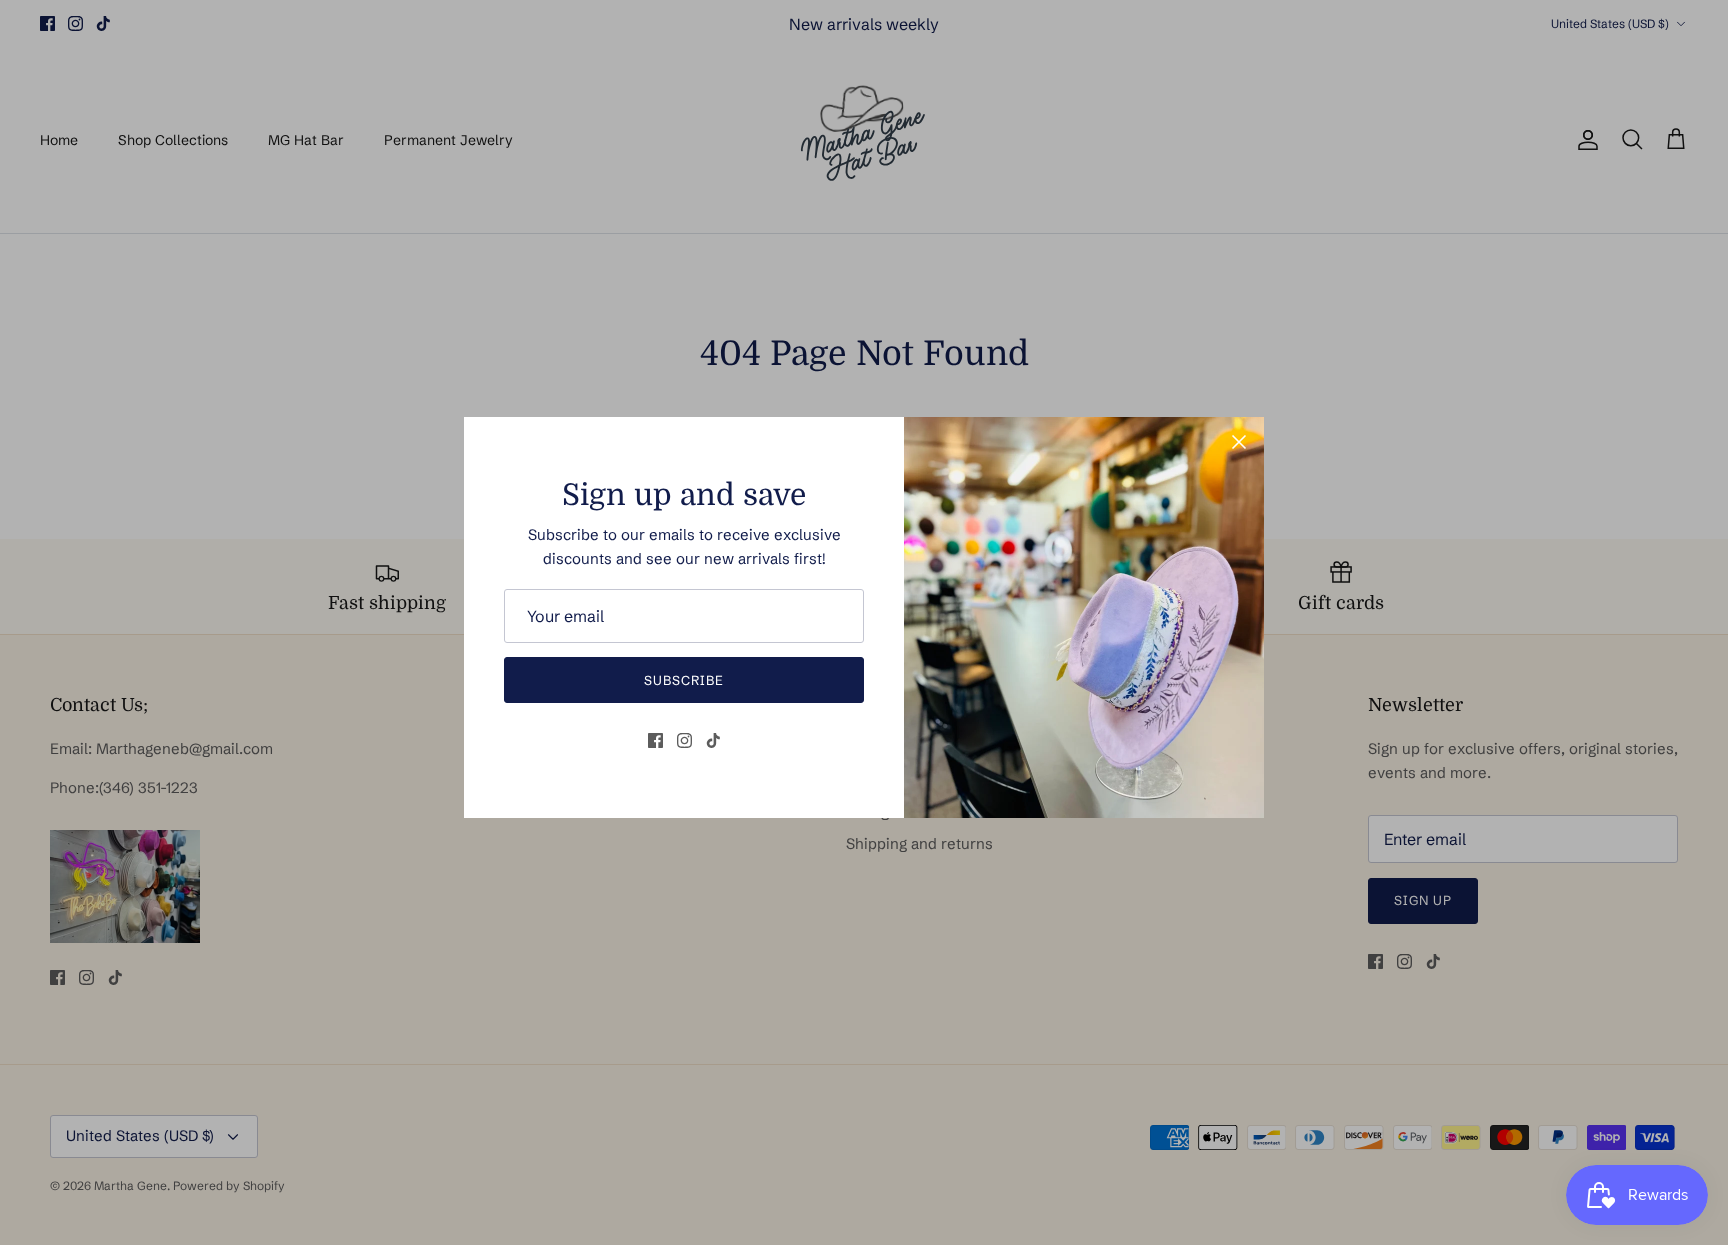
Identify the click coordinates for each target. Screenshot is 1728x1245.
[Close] (1239, 442)
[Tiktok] (713, 740)
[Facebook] (655, 740)
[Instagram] (684, 740)
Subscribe (684, 680)
